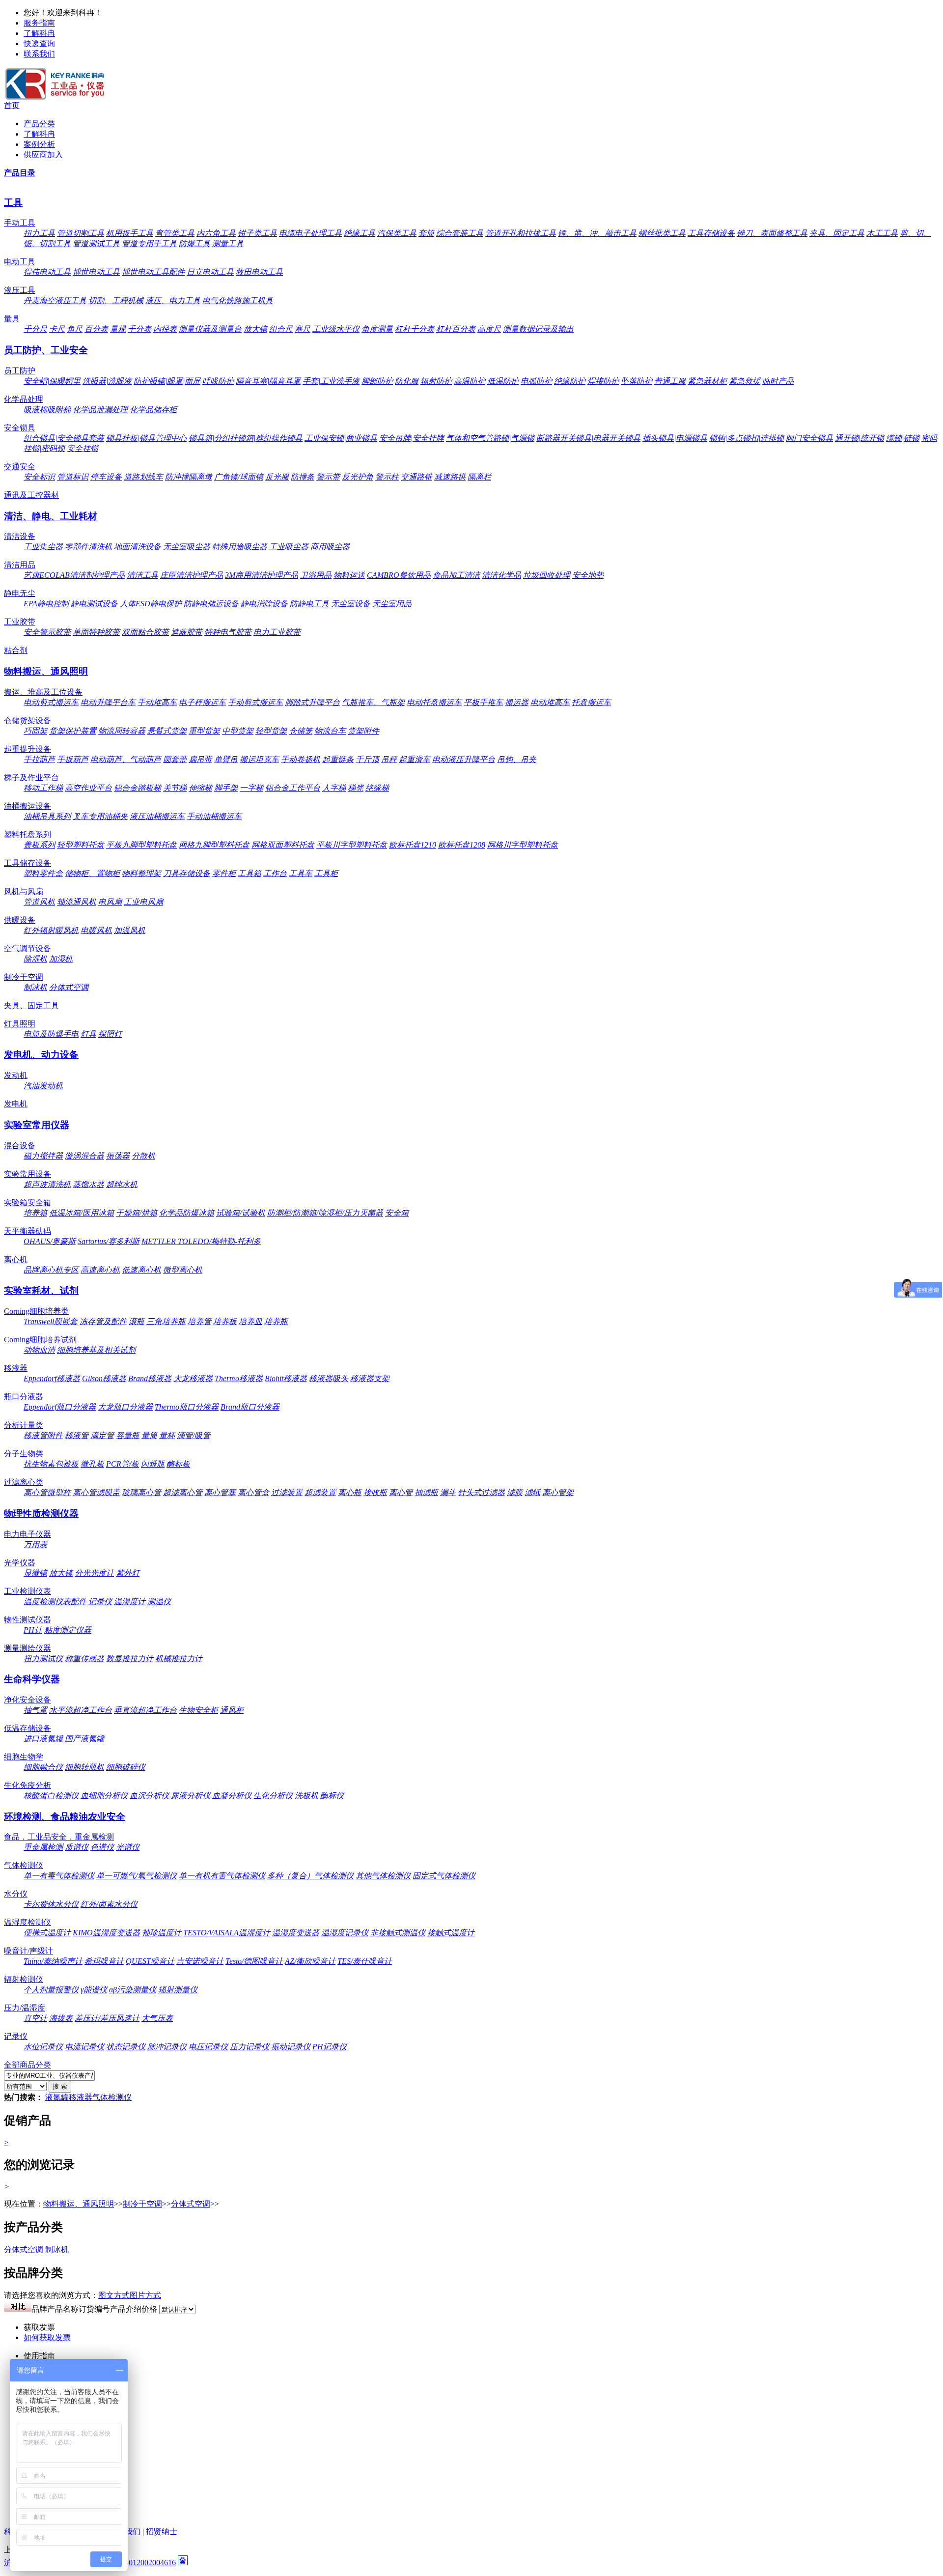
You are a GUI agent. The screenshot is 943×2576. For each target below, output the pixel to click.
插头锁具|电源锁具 (675, 438)
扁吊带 (200, 759)
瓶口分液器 (24, 1397)
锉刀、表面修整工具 (772, 233)
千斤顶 (367, 759)
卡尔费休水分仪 (51, 1904)
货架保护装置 (73, 731)
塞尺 (303, 329)
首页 (12, 105)
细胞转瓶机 (84, 1767)
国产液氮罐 (84, 1739)
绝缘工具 (360, 233)
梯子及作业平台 (31, 778)
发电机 (16, 1104)
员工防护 (20, 371)
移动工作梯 (43, 788)
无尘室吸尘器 (187, 547)
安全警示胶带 (47, 632)
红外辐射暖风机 (51, 930)
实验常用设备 (28, 1174)
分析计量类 (24, 1425)
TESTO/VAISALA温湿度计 (227, 1933)
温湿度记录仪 (345, 1933)
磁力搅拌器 (43, 1156)
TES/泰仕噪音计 (365, 1961)
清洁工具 (142, 575)
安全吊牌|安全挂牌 (412, 438)
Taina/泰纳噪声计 (53, 1961)
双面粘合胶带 (145, 632)
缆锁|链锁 (903, 438)
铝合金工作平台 (293, 788)
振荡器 (118, 1156)
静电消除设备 (264, 604)
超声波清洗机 (47, 1184)
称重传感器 (84, 1658)
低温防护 (503, 381)
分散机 (143, 1156)
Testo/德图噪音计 (254, 1961)
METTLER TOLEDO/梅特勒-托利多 (201, 1241)
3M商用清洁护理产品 (262, 575)
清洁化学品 (501, 575)
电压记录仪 (208, 2047)
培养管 (199, 1321)
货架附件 (363, 731)
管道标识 (73, 477)
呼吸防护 (218, 381)
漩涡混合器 (84, 1156)
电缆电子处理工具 (310, 233)
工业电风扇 (143, 902)
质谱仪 (77, 1847)
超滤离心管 (183, 1492)
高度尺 (489, 329)
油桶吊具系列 (47, 816)
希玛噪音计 (104, 1961)
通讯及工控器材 (31, 495)
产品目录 (20, 173)
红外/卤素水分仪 (109, 1904)
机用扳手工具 (130, 233)
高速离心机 (100, 1270)
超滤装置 (320, 1492)
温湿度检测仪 (28, 1922)
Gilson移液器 (104, 1378)
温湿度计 (130, 1601)
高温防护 (470, 381)
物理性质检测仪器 (41, 1514)
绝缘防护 (570, 381)
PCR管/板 (123, 1464)
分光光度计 (94, 1573)
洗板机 (306, 1796)
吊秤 (389, 759)
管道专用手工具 (149, 243)
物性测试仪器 (28, 1620)
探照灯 (110, 1034)
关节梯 (175, 788)
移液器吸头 (329, 1378)
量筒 (149, 1435)
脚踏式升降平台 (312, 702)
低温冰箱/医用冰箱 (82, 1213)
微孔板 (92, 1464)
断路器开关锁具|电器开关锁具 (588, 438)
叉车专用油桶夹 (100, 816)
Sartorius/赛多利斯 (109, 1241)
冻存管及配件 (103, 1321)
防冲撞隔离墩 (189, 477)
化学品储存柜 (153, 410)
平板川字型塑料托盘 (352, 845)
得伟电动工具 (47, 272)
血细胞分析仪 (104, 1796)
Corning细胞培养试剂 (40, 1340)
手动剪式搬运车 (255, 702)
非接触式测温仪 (398, 1933)
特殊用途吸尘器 (240, 547)
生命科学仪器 (32, 1679)
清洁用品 (20, 565)
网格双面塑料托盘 (283, 845)
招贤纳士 (162, 2532)
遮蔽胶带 (187, 632)
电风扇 (110, 902)
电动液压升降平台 (464, 759)
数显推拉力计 (130, 1658)
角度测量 (377, 329)
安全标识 (39, 477)
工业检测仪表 (28, 1591)
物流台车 (330, 731)
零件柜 (224, 873)
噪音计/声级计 (28, 1951)
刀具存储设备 (187, 873)
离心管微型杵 (47, 1492)
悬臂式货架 (167, 731)
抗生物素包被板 (51, 1464)
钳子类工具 (257, 233)
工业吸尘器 (289, 547)
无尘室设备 (351, 604)
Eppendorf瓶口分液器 (60, 1407)
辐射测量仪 (178, 1990)
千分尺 (35, 329)
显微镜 (35, 1573)
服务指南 (39, 23)
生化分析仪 (273, 1796)
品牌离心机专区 (51, 1270)
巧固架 (35, 731)
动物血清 (39, 1350)
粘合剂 (16, 650)
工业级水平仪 (336, 329)
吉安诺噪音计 (200, 1961)
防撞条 (303, 477)
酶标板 (178, 1464)
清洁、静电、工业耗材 (51, 516)
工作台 (275, 873)
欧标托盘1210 (413, 845)
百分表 (96, 329)
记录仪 (100, 1601)
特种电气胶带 (228, 632)
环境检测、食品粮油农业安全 (65, 1817)
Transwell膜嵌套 (51, 1321)
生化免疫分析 (28, 1785)
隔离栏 (479, 477)
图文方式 (114, 2295)
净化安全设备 (28, 1700)
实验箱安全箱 (28, 1203)
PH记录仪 (330, 2047)
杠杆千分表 (415, 329)
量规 (118, 329)
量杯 (167, 1435)
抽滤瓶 (426, 1492)
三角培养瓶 (166, 1321)
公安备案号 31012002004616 (128, 2562)
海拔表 (61, 2018)
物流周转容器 (122, 731)
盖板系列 (39, 845)
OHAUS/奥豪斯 (50, 1241)
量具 (12, 319)
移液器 (16, 1368)
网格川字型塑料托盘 (523, 845)
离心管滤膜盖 (96, 1492)
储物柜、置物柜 (92, 873)
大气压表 (157, 2018)
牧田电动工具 (259, 272)
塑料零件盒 (43, 873)
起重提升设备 (28, 749)
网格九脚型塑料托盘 (214, 845)
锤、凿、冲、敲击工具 (597, 233)
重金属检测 (43, 1847)
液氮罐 (57, 2097)
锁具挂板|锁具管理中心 (146, 438)
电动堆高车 (550, 702)
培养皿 (250, 1321)
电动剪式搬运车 (51, 702)
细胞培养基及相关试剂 (96, 1350)
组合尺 (281, 329)
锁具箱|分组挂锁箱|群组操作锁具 (246, 438)
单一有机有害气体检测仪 (222, 1876)
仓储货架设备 (28, 721)
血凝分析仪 (232, 1796)
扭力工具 (39, 233)
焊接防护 (603, 381)
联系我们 (39, 54)
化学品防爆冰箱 (187, 1213)
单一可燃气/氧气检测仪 (137, 1876)
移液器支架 (370, 1378)
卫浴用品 (316, 575)
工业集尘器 (43, 547)
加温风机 (130, 930)
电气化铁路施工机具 (238, 300)
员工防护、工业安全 (46, 350)
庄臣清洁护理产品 (192, 575)
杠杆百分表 (456, 329)
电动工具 (20, 262)
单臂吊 (226, 759)
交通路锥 (416, 477)
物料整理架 (141, 873)
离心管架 (558, 1492)
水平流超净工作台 (81, 1710)
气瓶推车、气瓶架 (373, 702)
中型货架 (238, 731)
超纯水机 (122, 1184)
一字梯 (251, 788)
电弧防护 (536, 381)
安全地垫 (588, 575)
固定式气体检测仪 (444, 1876)
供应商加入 (43, 155)
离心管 (401, 1492)
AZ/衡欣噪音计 (310, 1961)
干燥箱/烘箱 (137, 1213)
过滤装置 (287, 1492)
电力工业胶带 (277, 632)
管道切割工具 (81, 233)
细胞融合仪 (43, 1767)
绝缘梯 (377, 788)
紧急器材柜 (707, 381)
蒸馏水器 (88, 1184)
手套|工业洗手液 (331, 381)
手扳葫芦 (73, 759)
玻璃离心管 (141, 1492)
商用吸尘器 (330, 547)
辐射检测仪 (24, 1979)
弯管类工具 (175, 233)
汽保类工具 (397, 233)
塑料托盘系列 (28, 835)
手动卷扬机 (301, 759)
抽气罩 (35, 1710)
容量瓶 (128, 1435)
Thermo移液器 (239, 1378)
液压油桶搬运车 (157, 816)
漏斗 (448, 1492)
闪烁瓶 (153, 1464)
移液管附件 (43, 1435)
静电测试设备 (94, 604)
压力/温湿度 (25, 2008)
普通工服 (670, 381)
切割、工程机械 (116, 300)
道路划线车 (143, 477)
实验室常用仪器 (37, 1125)
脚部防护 (377, 381)
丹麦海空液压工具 (55, 300)
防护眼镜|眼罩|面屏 (167, 381)
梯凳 (356, 788)
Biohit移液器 (286, 1378)
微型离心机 (183, 1270)
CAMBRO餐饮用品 (399, 575)
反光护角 (358, 477)
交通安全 (20, 467)
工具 (13, 203)
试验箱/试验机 (241, 1213)
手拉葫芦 (39, 759)
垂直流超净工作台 (145, 1710)
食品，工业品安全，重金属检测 (59, 1837)
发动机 (16, 1075)
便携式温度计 (47, 1933)
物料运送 (349, 575)
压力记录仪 (250, 2047)
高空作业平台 (88, 788)
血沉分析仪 (149, 1796)
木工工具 (882, 233)
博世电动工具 (96, 272)
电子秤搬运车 (202, 702)
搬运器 (517, 702)
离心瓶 (350, 1492)
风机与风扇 (24, 892)
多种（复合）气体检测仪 (310, 1876)
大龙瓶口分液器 (125, 1407)
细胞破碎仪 (126, 1767)
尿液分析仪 (191, 1796)
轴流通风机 (77, 902)
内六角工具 (216, 233)
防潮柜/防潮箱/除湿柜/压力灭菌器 (325, 1213)
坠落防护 (637, 381)
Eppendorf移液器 (52, 1378)
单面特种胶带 (96, 632)
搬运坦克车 (259, 759)
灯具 (88, 1034)
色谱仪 (102, 1847)
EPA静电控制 (46, 604)
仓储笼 (301, 731)
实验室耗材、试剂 (41, 1290)
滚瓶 (137, 1321)
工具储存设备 (28, 863)
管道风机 (39, 902)
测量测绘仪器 (28, 1648)
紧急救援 (745, 381)
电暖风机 (96, 930)
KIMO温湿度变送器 (106, 1933)
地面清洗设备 (138, 547)
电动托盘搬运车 (434, 702)
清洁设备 (20, 536)
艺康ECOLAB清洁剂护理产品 (74, 575)
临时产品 (778, 381)
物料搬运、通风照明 (46, 671)
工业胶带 (20, 622)
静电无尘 (20, 593)
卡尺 (57, 329)
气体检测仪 (24, 1865)
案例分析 (39, 144)
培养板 (225, 1321)
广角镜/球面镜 (239, 477)
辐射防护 (436, 381)
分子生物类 (24, 1454)
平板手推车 (483, 702)
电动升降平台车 (108, 702)
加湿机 (61, 959)
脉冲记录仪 (167, 2047)
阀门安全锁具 (809, 438)
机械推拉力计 (179, 1658)
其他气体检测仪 (383, 1876)
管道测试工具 (96, 243)
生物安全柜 (198, 1710)
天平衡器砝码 (28, 1231)
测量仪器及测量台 (210, 329)
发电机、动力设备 (41, 1055)
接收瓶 (375, 1492)
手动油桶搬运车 (214, 816)
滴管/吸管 (194, 1435)
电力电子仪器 (28, 1534)
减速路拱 (450, 477)
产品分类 (39, 124)
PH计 (33, 1630)
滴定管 (102, 1435)
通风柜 (232, 1710)
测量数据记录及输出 (538, 329)
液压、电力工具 (173, 300)
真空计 (35, 2018)
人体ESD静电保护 (151, 604)
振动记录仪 (291, 2047)
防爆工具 (194, 243)
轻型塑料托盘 (81, 845)
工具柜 (326, 873)
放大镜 (255, 329)
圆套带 (175, 759)
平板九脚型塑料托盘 (141, 845)
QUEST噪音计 (150, 1961)
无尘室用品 (392, 604)
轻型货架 (271, 731)
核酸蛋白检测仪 (51, 1796)
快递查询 (39, 43)
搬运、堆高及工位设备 (43, 692)
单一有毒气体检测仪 (59, 1876)
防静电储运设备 (211, 604)
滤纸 (532, 1492)
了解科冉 (39, 33)
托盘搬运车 (591, 702)
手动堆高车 (157, 702)
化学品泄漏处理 (100, 410)
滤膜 (515, 1492)
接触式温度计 (451, 1933)
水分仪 (16, 1894)
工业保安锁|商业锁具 (341, 438)
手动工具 (20, 223)
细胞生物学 (24, 1757)
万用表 (35, 1544)
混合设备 (20, 1146)
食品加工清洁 (456, 575)
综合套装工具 (460, 233)
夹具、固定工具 (837, 233)
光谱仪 (128, 1847)
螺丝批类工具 (662, 233)
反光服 (277, 477)
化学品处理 (24, 399)
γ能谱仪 (94, 1990)
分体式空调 (69, 987)
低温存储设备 (28, 1728)
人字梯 (334, 788)
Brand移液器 (150, 1378)
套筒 (426, 233)
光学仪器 (20, 1563)
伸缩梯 (200, 788)
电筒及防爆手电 (51, 1034)
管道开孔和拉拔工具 (521, 233)
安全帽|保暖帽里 (52, 381)
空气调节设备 (28, 948)
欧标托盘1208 (462, 845)
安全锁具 (20, 428)
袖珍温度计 (162, 1933)
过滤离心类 (24, 1482)
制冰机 (35, 987)
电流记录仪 (84, 2047)
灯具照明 (20, 1024)
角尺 (75, 329)
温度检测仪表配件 (55, 1601)
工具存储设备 (711, 233)
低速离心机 (141, 1270)
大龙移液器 (193, 1378)
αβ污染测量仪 (133, 1990)
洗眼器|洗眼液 (107, 381)
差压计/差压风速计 (107, 2018)
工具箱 (250, 873)
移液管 (77, 1435)
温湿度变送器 (296, 1933)
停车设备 (106, 477)
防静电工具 (309, 604)
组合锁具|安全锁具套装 (64, 438)
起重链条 (338, 759)
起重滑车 (415, 759)
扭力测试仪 (43, 1658)
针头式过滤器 (481, 1492)
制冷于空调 (24, 977)
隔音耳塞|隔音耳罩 (268, 381)
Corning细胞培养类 (36, 1311)
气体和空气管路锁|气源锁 (490, 438)
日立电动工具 (210, 272)
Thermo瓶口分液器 (187, 1407)
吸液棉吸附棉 (47, 410)
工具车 (301, 873)
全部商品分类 (28, 2065)
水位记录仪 (43, 2047)
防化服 (407, 381)
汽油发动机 (43, 1086)
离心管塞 (220, 1492)
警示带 (328, 477)
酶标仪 (332, 1796)
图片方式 (145, 2295)
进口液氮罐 (43, 1739)
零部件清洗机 (88, 547)
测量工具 (228, 243)
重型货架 (204, 731)
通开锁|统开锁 (860, 438)
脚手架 (226, 788)
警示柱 (387, 477)
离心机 (16, 1260)
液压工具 (20, 290)
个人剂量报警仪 (51, 1990)
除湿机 (35, 959)
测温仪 (159, 1601)
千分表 (139, 329)
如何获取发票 (47, 2337)
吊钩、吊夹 (517, 759)
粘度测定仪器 (68, 1630)
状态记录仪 (126, 2047)
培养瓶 (276, 1321)
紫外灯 (128, 1573)
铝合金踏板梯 (138, 788)
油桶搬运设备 (28, 806)
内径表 (165, 329)
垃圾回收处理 (547, 575)
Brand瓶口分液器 (250, 1407)
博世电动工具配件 (153, 272)
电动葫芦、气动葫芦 (126, 759)
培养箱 (35, 1213)
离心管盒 (253, 1492)
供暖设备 (20, 920)
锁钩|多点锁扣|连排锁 (747, 438)
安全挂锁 (83, 448)
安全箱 (397, 1213)
